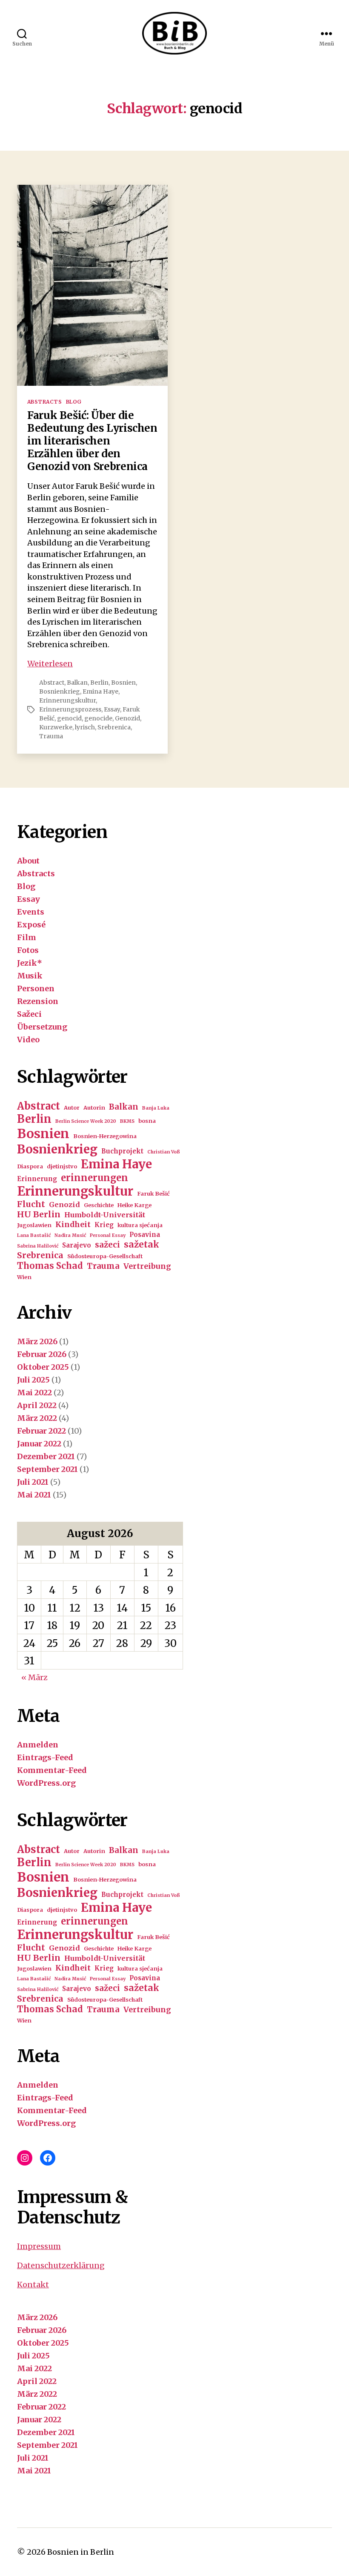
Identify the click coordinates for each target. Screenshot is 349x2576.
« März (34, 1677)
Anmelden (38, 1745)
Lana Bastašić (34, 1235)
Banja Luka (156, 1108)
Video (28, 1040)
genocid (69, 718)
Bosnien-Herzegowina (105, 1136)
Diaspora (30, 1166)
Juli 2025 (33, 1380)
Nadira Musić (70, 1235)
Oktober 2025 (43, 1367)
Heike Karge (134, 1205)
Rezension (38, 1001)
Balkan (77, 683)
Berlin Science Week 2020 (86, 1121)
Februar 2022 (41, 1431)
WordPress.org (46, 1783)
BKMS (127, 1121)
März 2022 (37, 1418)
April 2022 (37, 1405)
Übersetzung (42, 1027)
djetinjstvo (62, 1166)
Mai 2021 (34, 1495)
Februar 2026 (42, 1354)
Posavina (145, 1235)
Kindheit (73, 1225)
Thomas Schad (50, 1266)
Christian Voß (164, 1152)
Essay (112, 709)
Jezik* (30, 963)
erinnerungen (94, 1178)
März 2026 (37, 1341)
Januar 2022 (39, 1444)
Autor (72, 1108)
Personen (36, 988)
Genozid (127, 718)
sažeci (107, 1245)
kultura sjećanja (140, 1225)
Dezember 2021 (46, 1456)
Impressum (39, 2246)
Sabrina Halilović (38, 1246)
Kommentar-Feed (52, 1770)
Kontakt (33, 2285)
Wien (24, 1277)
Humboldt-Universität (105, 1215)
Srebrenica (114, 727)
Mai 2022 (34, 1393)
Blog (74, 402)
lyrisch (85, 727)
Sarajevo (77, 1245)
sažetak (142, 1245)
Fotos (28, 950)
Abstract (52, 683)
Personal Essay (108, 1235)
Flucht (31, 1204)
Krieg (104, 1225)
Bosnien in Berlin (81, 2552)
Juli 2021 (33, 1482)
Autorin (94, 1108)
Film (27, 937)
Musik (30, 976)
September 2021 (47, 1469)
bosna (147, 1121)
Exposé (31, 925)
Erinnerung (37, 1179)
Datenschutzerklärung (61, 2265)
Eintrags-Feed (45, 1757)
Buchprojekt (122, 1151)
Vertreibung (147, 1266)
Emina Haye (100, 691)
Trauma (51, 736)
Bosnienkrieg (60, 691)
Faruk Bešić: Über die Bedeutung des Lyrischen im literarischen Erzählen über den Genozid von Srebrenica (92, 441)
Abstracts (44, 402)
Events (31, 912)
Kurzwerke (56, 727)
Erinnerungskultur (67, 700)
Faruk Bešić (153, 1194)
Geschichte (99, 1205)
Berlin (99, 683)
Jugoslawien (34, 1225)
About (28, 861)
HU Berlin (39, 1214)
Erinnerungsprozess (70, 709)
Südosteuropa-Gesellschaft (105, 1256)
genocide (98, 718)
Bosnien (123, 683)
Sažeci (29, 1014)
